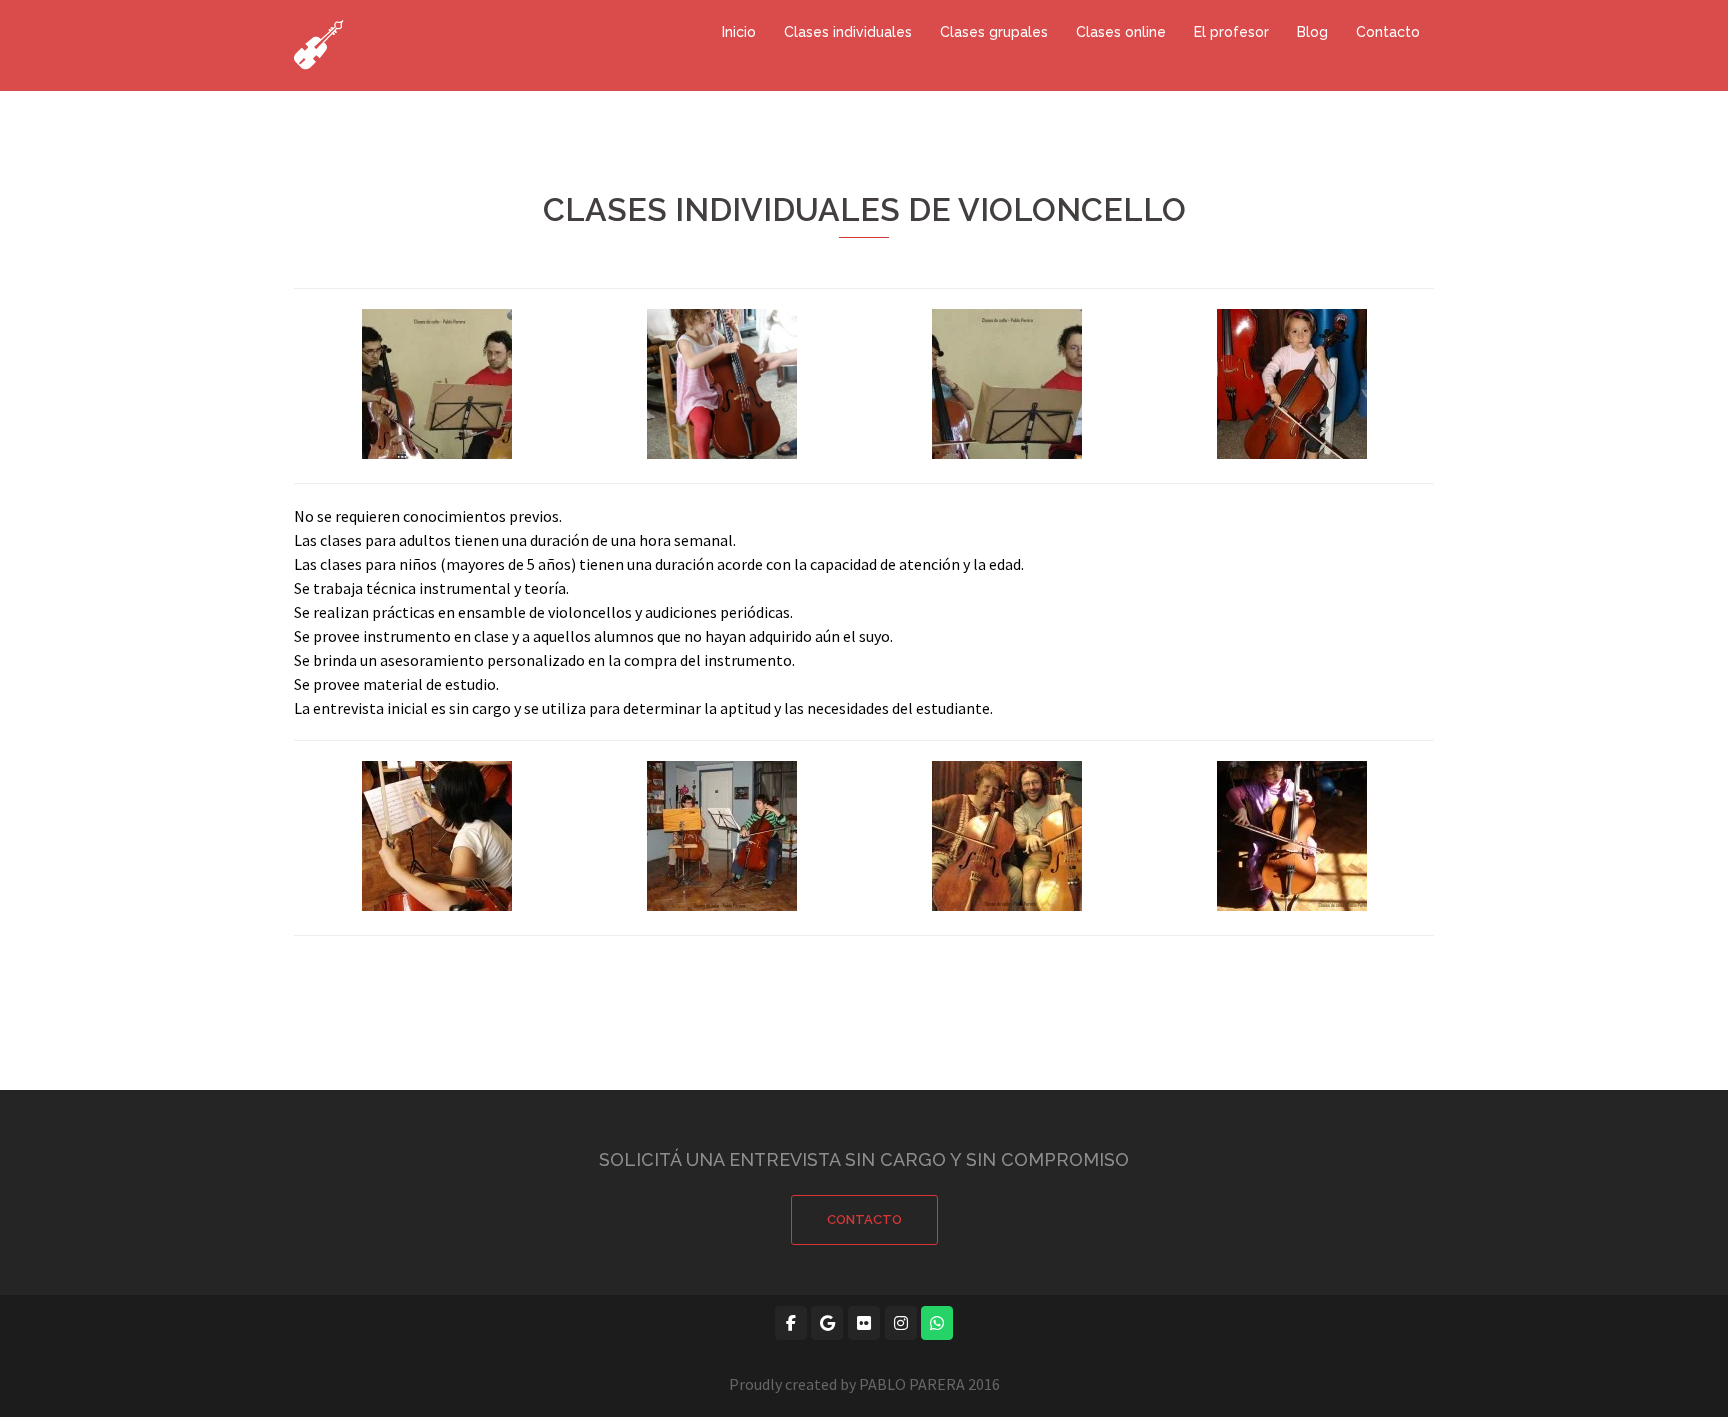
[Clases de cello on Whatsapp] (937, 1323)
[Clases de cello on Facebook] (791, 1323)
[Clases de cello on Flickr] (864, 1323)
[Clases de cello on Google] (827, 1323)
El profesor (1231, 32)
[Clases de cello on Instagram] (901, 1323)
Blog (1312, 32)
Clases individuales (848, 32)
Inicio (739, 32)
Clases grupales (994, 32)
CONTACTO (864, 1219)
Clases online (1121, 32)
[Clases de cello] (319, 43)
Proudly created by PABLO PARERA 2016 (864, 1384)
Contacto (1388, 32)
